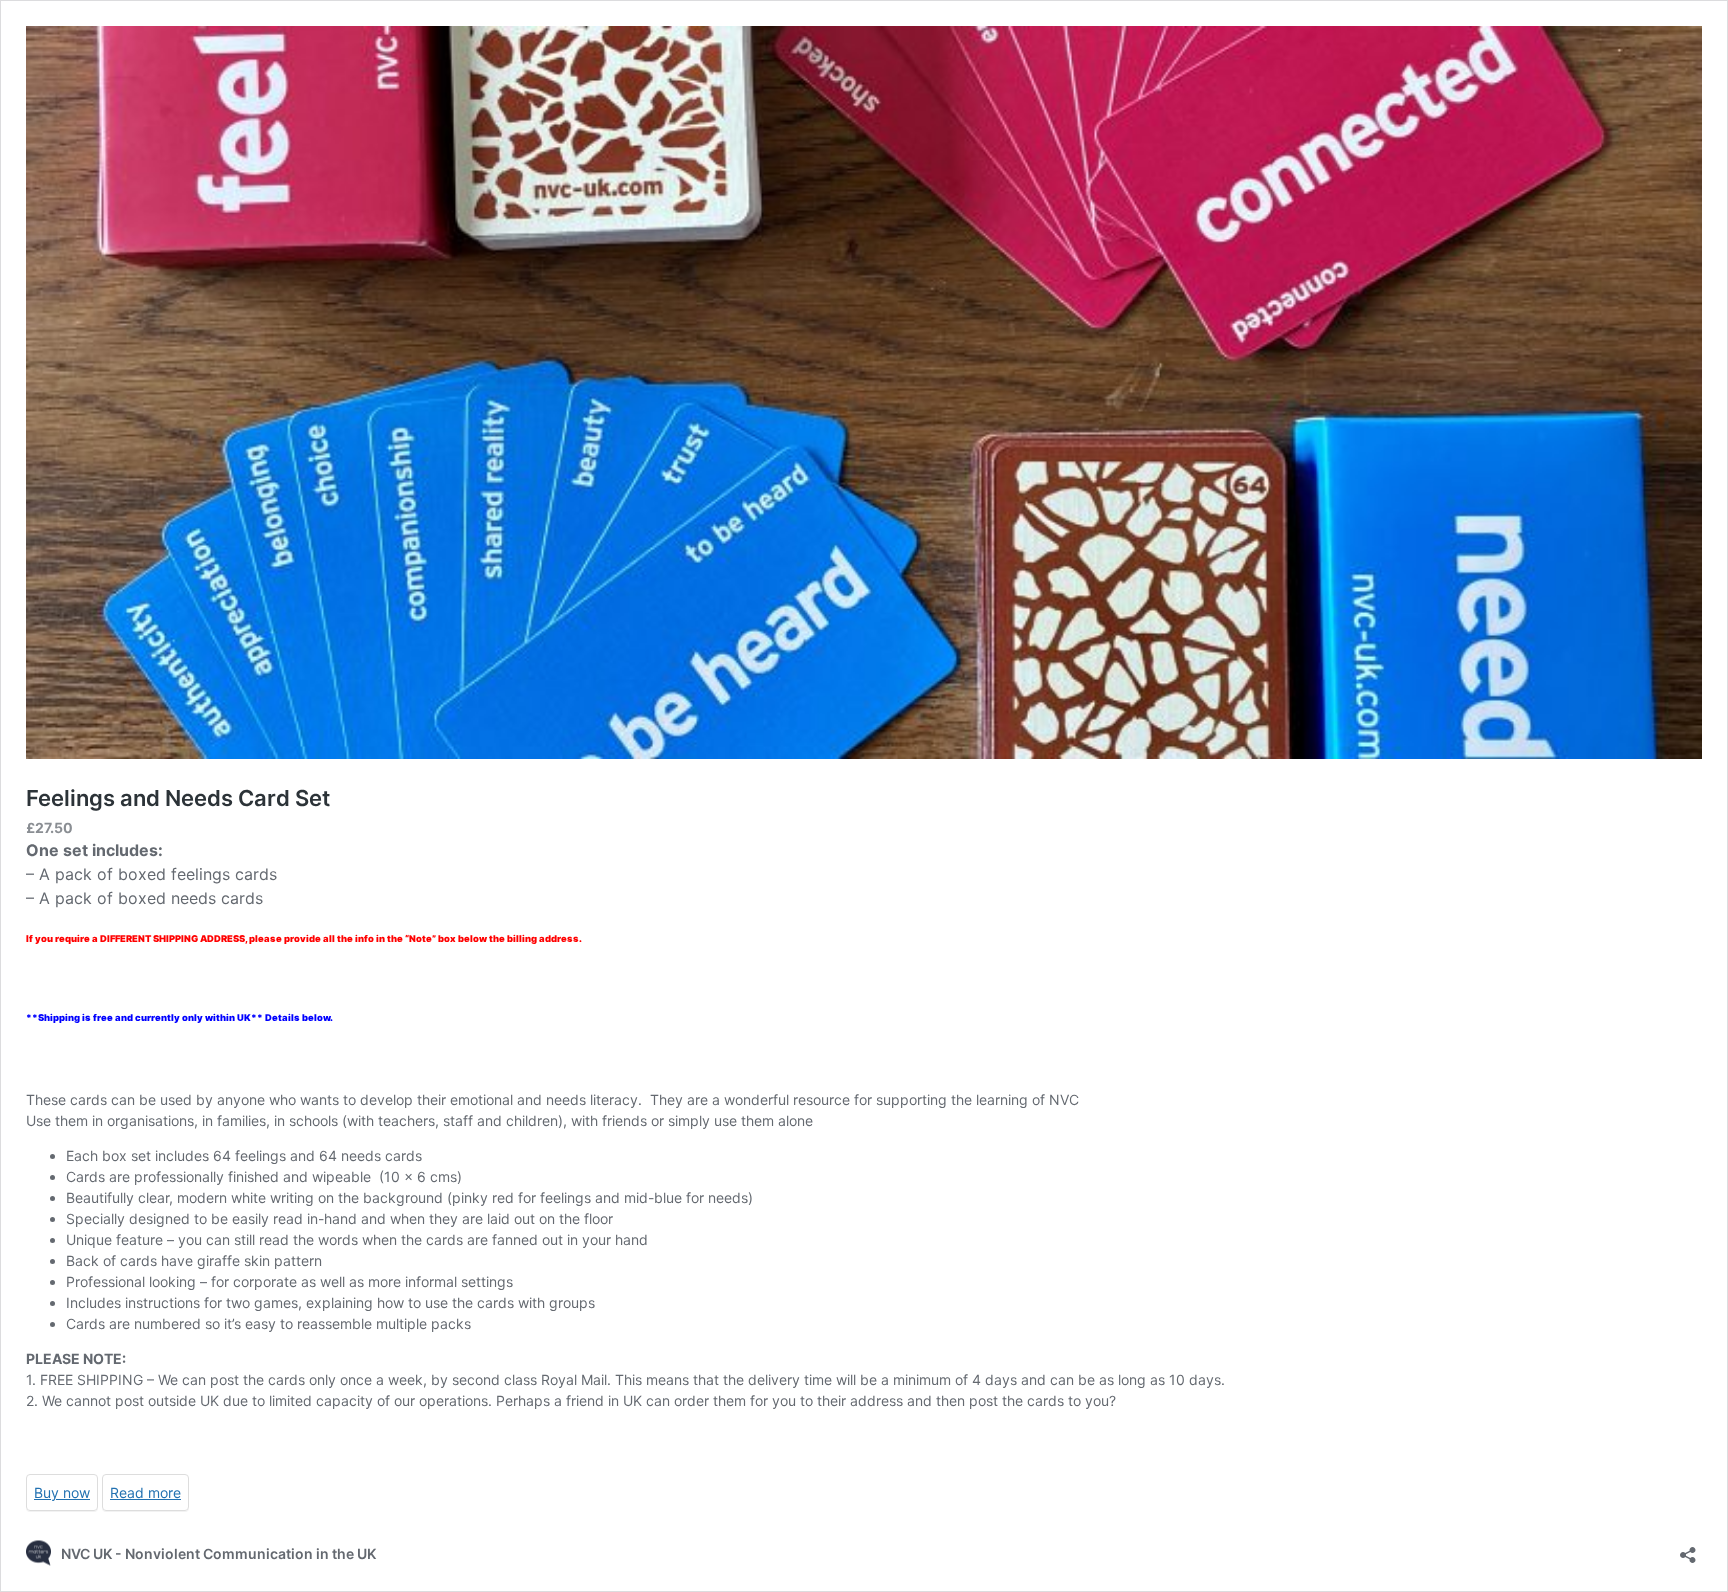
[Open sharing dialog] (1688, 1548)
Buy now (62, 1492)
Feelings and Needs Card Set (178, 798)
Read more (145, 1492)
